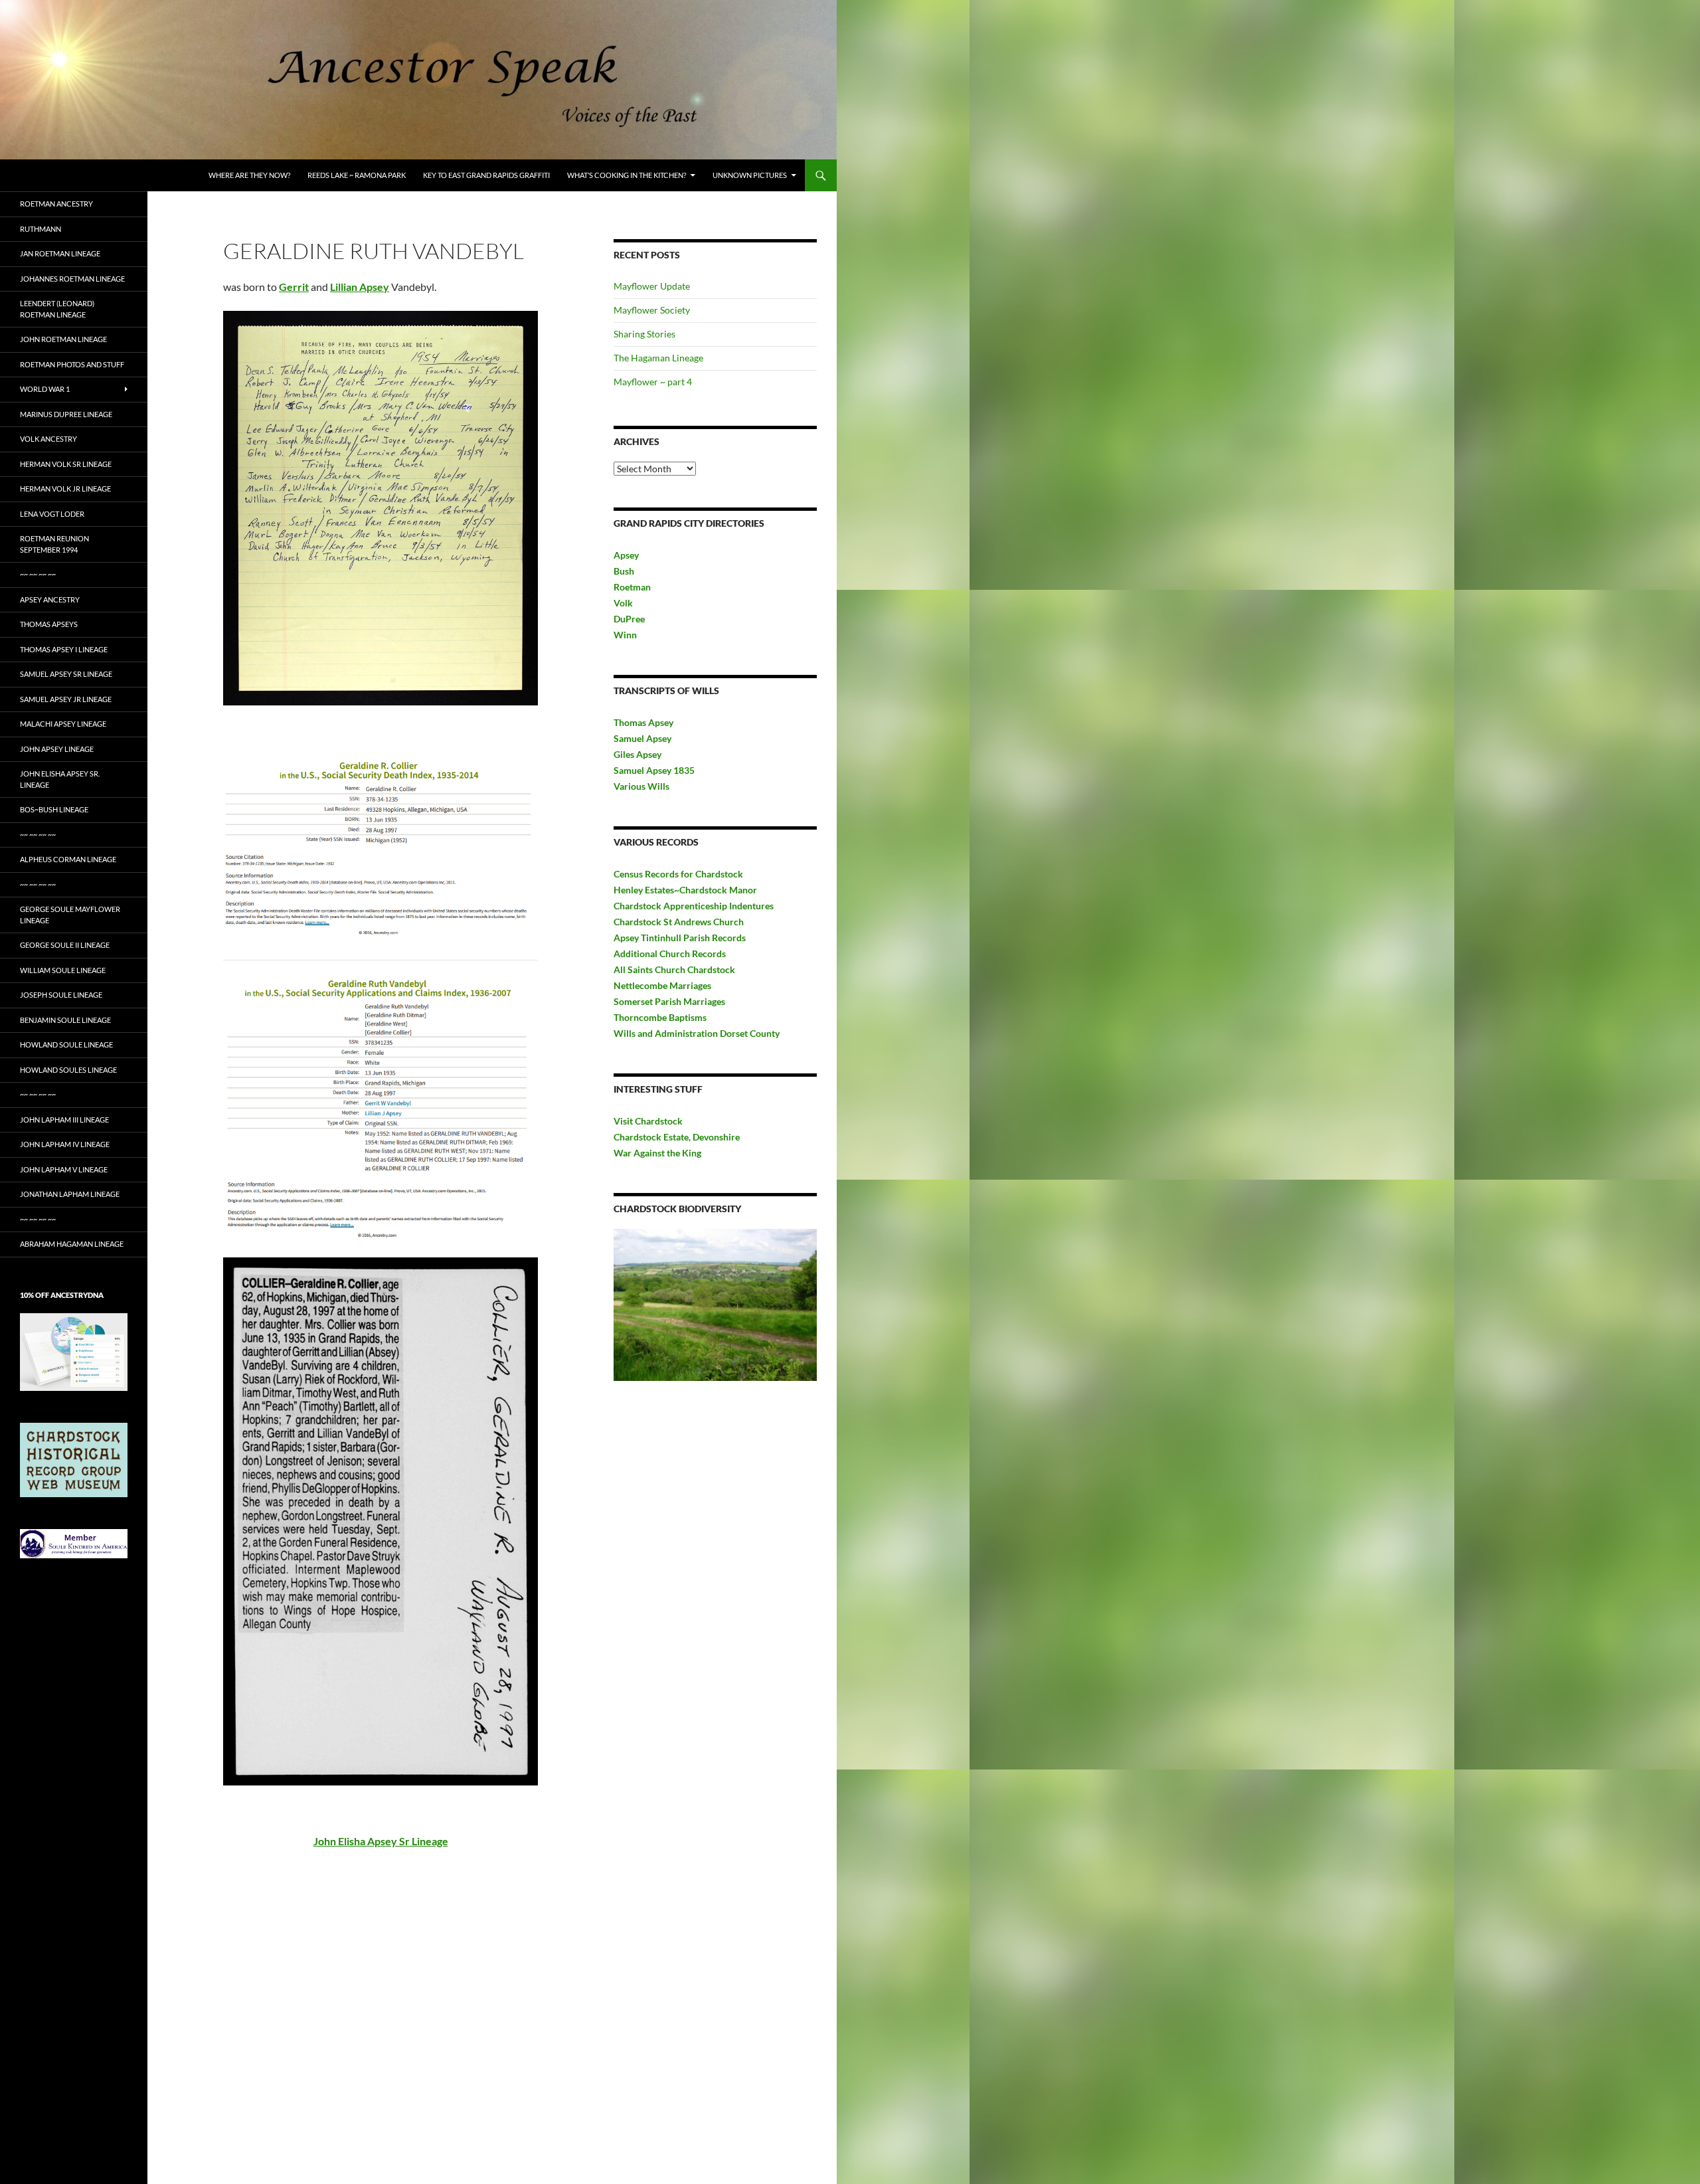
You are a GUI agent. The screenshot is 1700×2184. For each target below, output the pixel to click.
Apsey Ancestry (50, 599)
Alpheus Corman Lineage (68, 859)
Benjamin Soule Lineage (65, 1020)
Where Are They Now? (249, 175)
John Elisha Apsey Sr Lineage (381, 1841)
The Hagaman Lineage (658, 358)
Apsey (626, 555)
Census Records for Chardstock (678, 874)
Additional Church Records (670, 954)
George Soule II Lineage (65, 945)
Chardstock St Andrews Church (679, 922)
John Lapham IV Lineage (65, 1144)
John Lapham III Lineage (64, 1120)
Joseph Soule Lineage (61, 995)
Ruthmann (41, 229)
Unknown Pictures (750, 175)
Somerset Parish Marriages (669, 1001)
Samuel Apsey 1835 (654, 770)
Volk (623, 603)
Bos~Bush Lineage (54, 809)
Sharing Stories (644, 334)
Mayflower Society (652, 310)
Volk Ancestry (48, 439)
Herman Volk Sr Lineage (66, 464)
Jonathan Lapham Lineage (70, 1194)
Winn (625, 635)
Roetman (633, 587)
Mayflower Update (652, 286)
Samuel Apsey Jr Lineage (66, 699)
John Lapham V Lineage (64, 1169)
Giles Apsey (637, 754)
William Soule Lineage (63, 970)
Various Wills (641, 786)
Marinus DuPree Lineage (66, 414)
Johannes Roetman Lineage (72, 279)
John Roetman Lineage (63, 339)
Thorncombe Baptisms (660, 1017)
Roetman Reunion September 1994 (54, 544)
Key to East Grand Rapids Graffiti (486, 175)
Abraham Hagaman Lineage (72, 1244)
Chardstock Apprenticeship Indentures (694, 906)
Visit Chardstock (648, 1121)
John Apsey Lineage (57, 749)
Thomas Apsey (643, 722)
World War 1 (45, 389)
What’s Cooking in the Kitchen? (627, 175)
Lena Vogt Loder (52, 514)
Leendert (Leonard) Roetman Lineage (57, 309)
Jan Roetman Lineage (60, 253)
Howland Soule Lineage (66, 1045)
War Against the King (657, 1153)
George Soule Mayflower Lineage (70, 915)
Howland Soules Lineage (68, 1070)
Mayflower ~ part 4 (653, 382)
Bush (624, 571)
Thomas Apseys (49, 624)
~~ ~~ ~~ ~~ (38, 574)
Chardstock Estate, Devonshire (677, 1137)
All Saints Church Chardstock (674, 969)
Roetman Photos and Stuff (72, 364)
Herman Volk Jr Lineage (65, 489)
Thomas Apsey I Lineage (64, 649)
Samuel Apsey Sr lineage (66, 674)
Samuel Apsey (642, 738)
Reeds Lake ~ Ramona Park (357, 175)
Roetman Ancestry (56, 204)
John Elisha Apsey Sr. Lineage (60, 779)
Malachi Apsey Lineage (63, 724)
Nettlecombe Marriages (662, 985)
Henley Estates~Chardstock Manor (685, 890)
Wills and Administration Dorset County (697, 1033)
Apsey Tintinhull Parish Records (680, 938)
